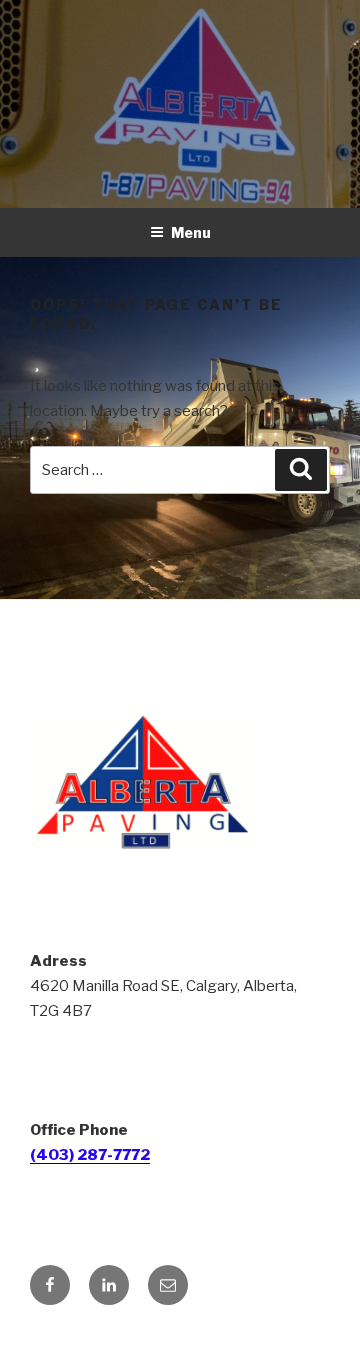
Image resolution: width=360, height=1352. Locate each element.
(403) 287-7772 (90, 1155)
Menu (191, 232)
